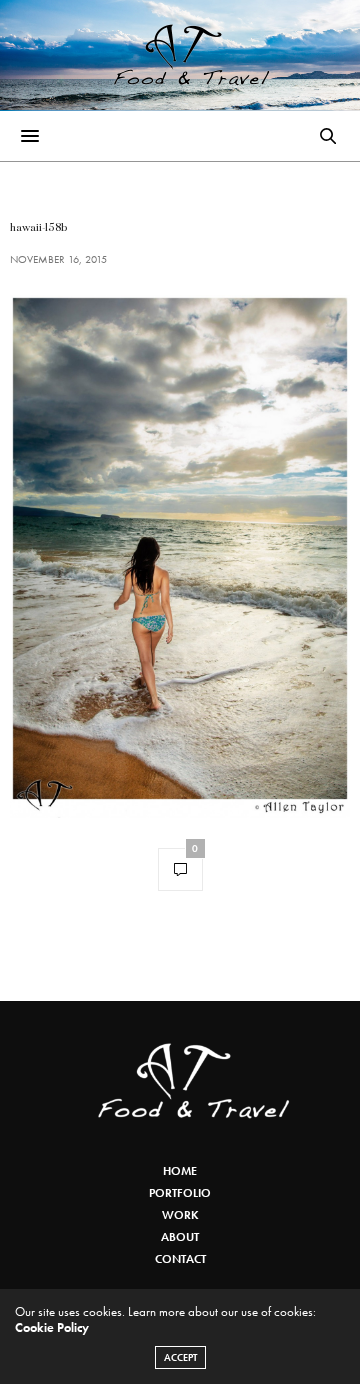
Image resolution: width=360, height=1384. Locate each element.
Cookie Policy (52, 1327)
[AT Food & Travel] (180, 55)
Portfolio (180, 1193)
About (180, 1237)
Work (180, 1215)
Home (180, 1171)
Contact (180, 1259)
